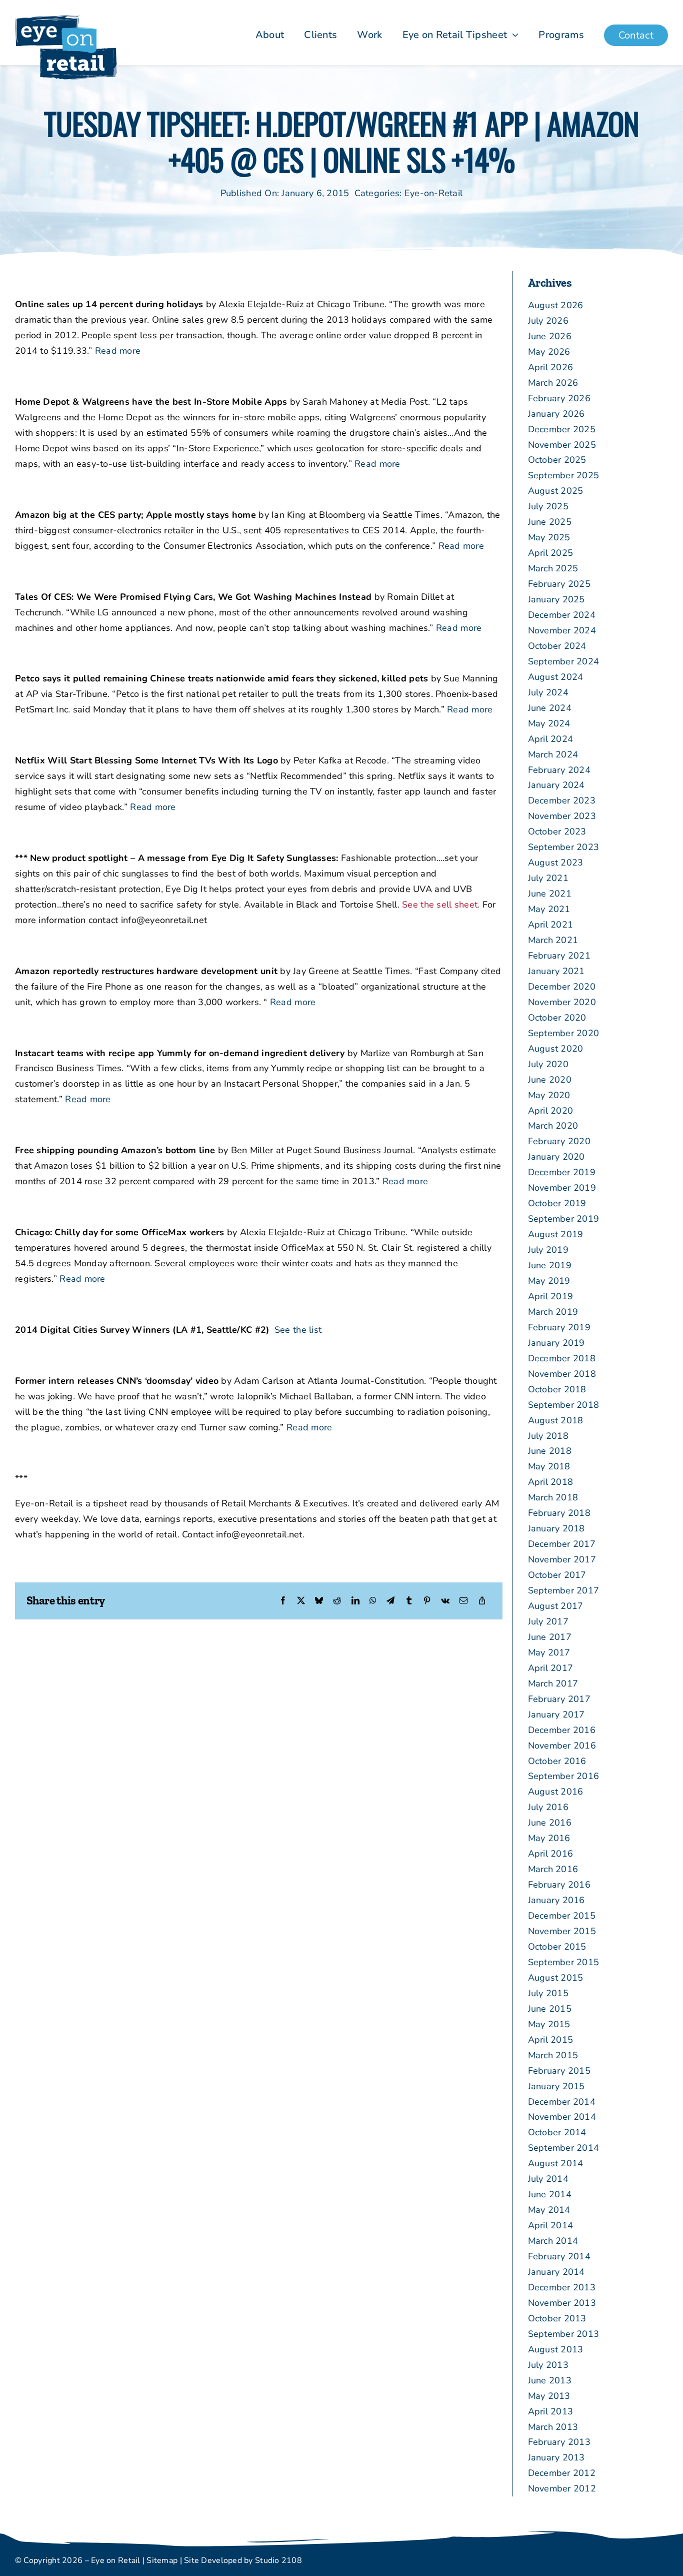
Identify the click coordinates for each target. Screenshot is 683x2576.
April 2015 (551, 2040)
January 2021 (556, 971)
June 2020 (550, 1080)
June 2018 (550, 1451)
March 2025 (553, 568)
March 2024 (553, 754)
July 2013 (548, 2365)
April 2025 (551, 553)
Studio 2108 (278, 2560)
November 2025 (562, 445)
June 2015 (550, 2009)
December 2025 (562, 429)
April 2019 (551, 1296)
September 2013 (564, 2334)
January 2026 (556, 414)
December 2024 (562, 615)
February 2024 (559, 770)
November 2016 (562, 1746)
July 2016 (548, 1807)
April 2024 (551, 739)
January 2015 (556, 2086)
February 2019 (559, 1327)
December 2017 (562, 1544)
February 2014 (559, 2256)
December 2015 (562, 1916)
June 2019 (550, 1265)
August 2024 (556, 677)
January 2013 (556, 2457)
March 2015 (553, 2055)
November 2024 (562, 630)
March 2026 (553, 383)
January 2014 (556, 2272)
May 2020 (549, 1095)
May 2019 (549, 1281)
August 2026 (556, 305)
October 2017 (557, 1575)
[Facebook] (283, 1601)
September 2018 (564, 1405)
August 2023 (556, 863)
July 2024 (548, 692)
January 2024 (556, 785)
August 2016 (556, 1792)
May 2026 (549, 352)
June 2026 (550, 336)
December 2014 (562, 2102)
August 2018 (556, 1420)
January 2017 (556, 1714)
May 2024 (549, 723)
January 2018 (556, 1528)
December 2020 (562, 987)
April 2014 (551, 2225)
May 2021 (549, 909)
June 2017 (550, 1637)
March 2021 (553, 940)
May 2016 (549, 1838)
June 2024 (550, 708)
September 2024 (564, 661)
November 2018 (562, 1374)
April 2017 (551, 1668)
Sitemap (162, 2560)
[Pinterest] (427, 1601)
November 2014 (562, 2117)
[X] (301, 1601)
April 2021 (551, 925)
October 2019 (557, 1203)
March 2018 (553, 1497)
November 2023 (562, 816)
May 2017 (549, 1652)
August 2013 (556, 2349)
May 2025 (549, 537)
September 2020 (564, 1033)
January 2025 (556, 599)
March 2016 (553, 1869)
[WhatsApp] (373, 1601)
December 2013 (562, 2287)
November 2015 (562, 1931)
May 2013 (549, 2396)
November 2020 (562, 1002)
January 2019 (556, 1343)
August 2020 (556, 1049)
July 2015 (548, 1993)
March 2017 (553, 1683)
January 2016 (556, 1900)
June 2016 (550, 1823)
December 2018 (562, 1358)
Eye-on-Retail (434, 193)
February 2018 (559, 1513)
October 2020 (557, 1018)
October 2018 (557, 1389)
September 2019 (564, 1219)
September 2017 (564, 1590)
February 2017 (559, 1699)
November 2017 (562, 1559)
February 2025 (559, 584)
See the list (298, 1330)
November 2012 (562, 2488)
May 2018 (549, 1466)
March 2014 (553, 2241)
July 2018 (548, 1436)
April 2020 (551, 1111)
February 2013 (559, 2442)
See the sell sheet (440, 905)
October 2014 (557, 2132)
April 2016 (551, 1854)
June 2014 (550, 2194)
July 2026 (548, 321)
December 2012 (562, 2473)
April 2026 (551, 367)
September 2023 (564, 847)
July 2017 (548, 1621)
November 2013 (562, 2303)
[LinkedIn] (355, 1601)
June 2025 (550, 522)
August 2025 (556, 491)
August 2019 (556, 1234)
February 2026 (559, 398)
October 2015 (557, 1947)
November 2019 (562, 1188)
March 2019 (553, 1312)
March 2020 (553, 1126)
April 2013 (551, 2411)
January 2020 (556, 1157)
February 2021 (559, 956)
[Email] (463, 1601)
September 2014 (564, 2148)
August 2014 (556, 2163)
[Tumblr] (409, 1601)
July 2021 (548, 878)
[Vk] (445, 1601)
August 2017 (556, 1606)
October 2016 (557, 1761)
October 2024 (557, 646)
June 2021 (550, 894)
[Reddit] (337, 1601)
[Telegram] (390, 1601)
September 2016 (564, 1776)
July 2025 (548, 506)
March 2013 (553, 2427)
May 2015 (549, 2024)
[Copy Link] (482, 1601)
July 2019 (548, 1250)
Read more (118, 351)
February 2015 (559, 2071)
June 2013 (550, 2380)
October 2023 (557, 831)
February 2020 (559, 1141)
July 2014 (548, 2179)
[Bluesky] (319, 1601)
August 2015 (556, 1978)
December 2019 (562, 1172)
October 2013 (557, 2318)
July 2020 (548, 1064)
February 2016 (559, 1885)
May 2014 (549, 2210)
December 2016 (562, 1730)
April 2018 (551, 1482)
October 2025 (557, 460)
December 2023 (562, 800)
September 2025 (564, 475)
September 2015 (564, 1962)
